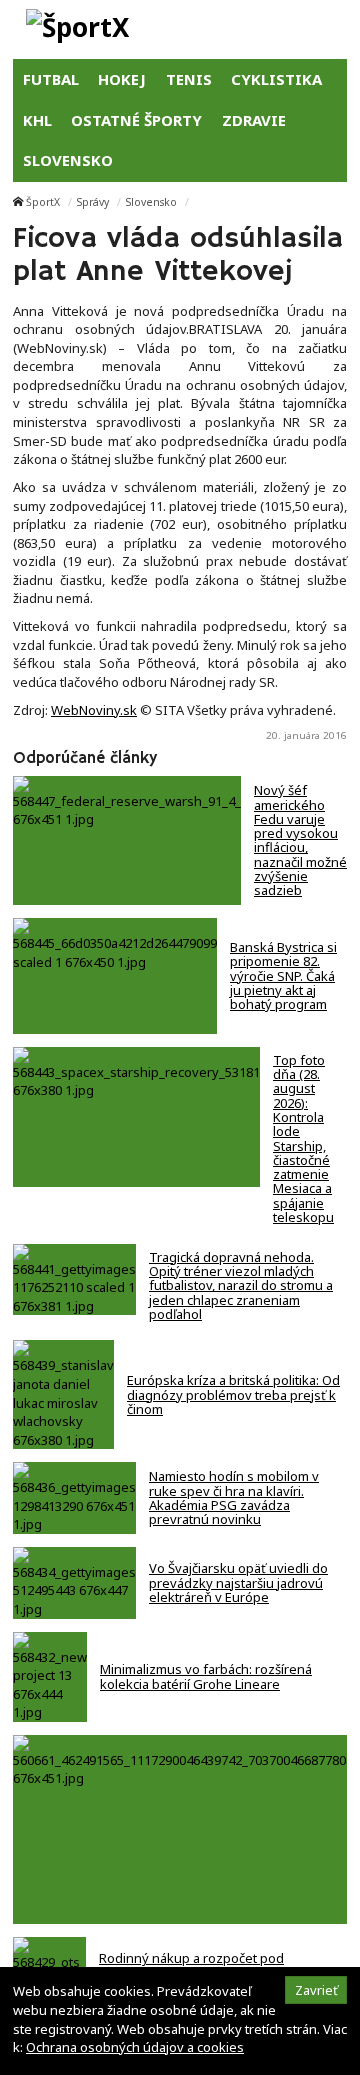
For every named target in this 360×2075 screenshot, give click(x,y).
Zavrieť (316, 1990)
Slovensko (151, 202)
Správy (93, 202)
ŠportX (43, 202)
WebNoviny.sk (94, 710)
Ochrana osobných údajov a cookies (135, 2047)
